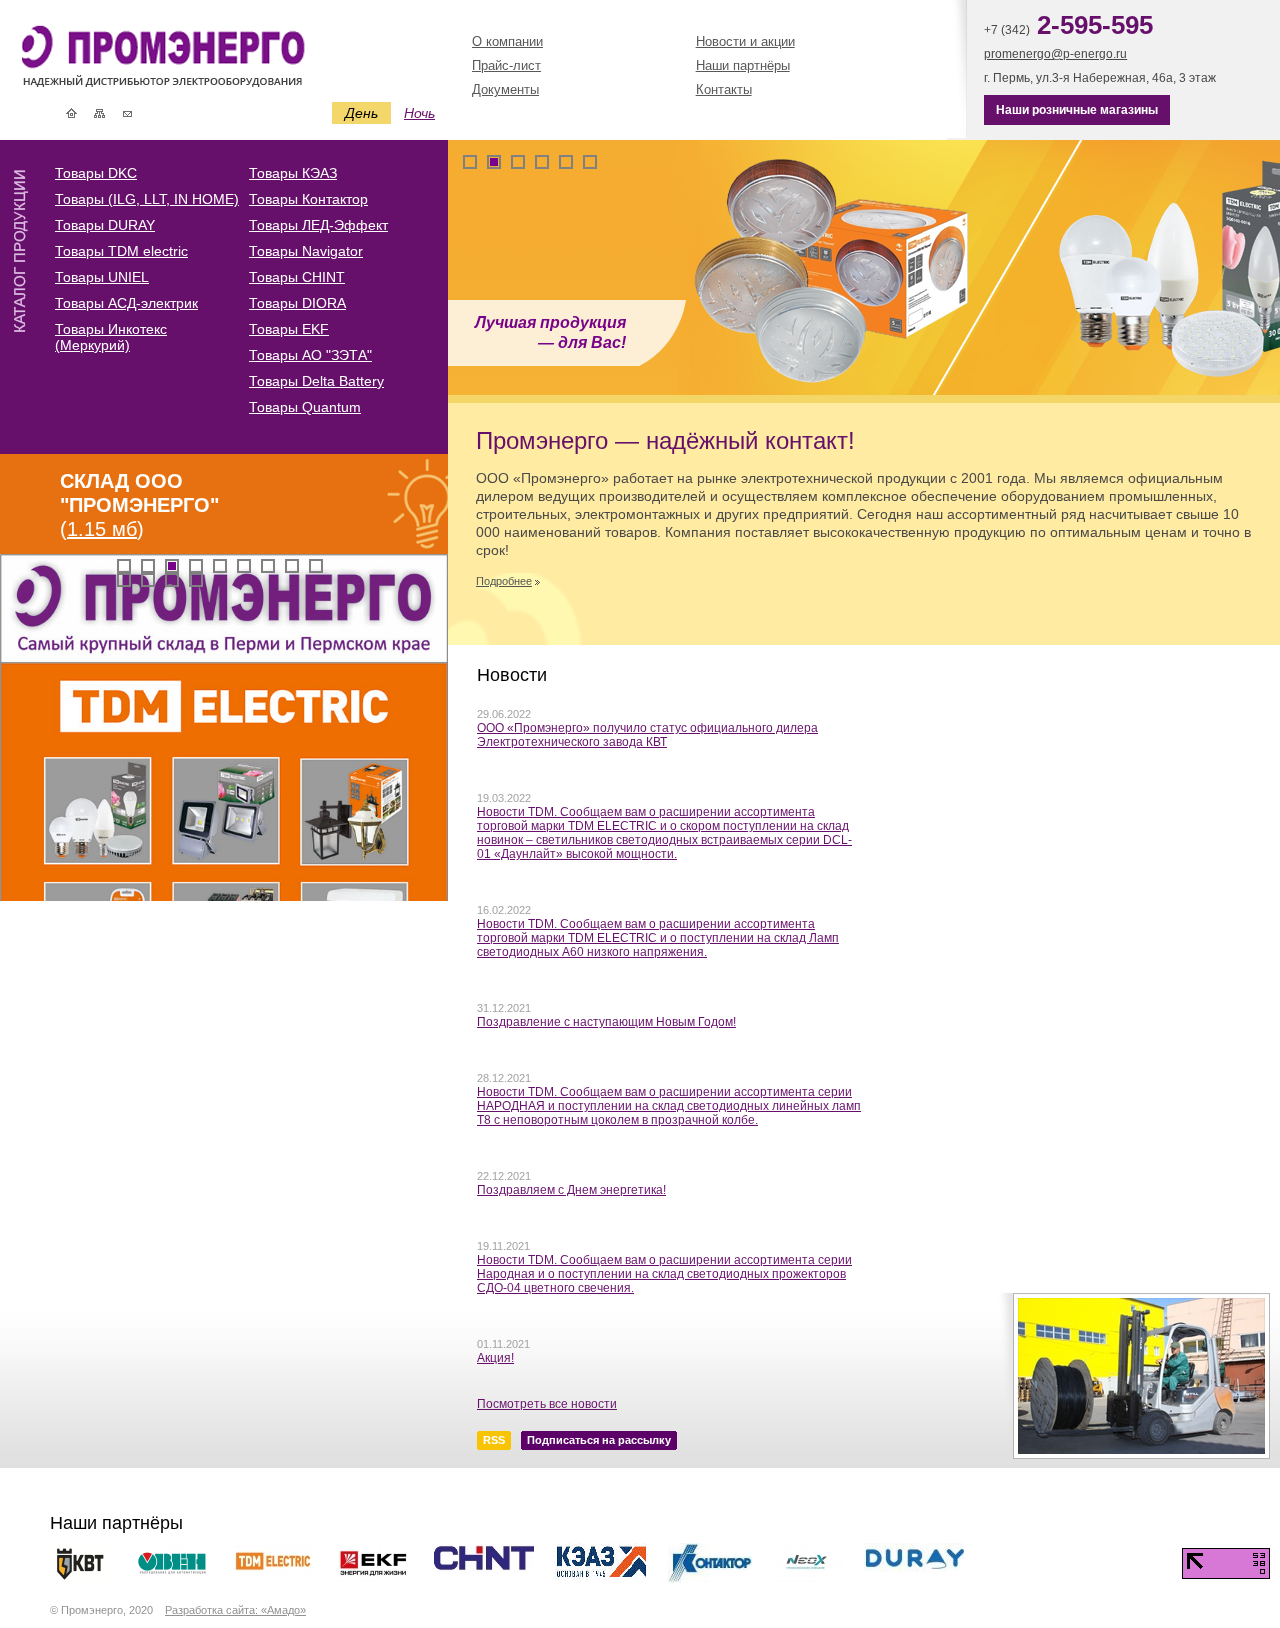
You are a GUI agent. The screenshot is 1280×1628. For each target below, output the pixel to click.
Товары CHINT (297, 277)
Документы (505, 89)
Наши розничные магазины (1077, 110)
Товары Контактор (308, 199)
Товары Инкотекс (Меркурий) (111, 337)
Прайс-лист (506, 65)
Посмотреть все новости (547, 1404)
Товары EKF (289, 329)
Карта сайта (99, 113)
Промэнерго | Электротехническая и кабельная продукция (196, 58)
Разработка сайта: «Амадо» (235, 1610)
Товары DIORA (297, 303)
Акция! (495, 1358)
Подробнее (504, 581)
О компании (507, 41)
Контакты (127, 113)
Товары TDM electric (121, 251)
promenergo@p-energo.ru (1055, 54)
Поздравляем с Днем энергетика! (571, 1190)
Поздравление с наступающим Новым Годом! (606, 1022)
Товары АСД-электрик (126, 303)
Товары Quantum (305, 407)
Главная (71, 113)
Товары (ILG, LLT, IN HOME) (147, 199)
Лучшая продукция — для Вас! (550, 332)
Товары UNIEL (102, 277)
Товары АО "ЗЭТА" (310, 355)
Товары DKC (96, 173)
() (139, 505)
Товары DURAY (105, 225)
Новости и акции (745, 41)
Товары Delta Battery (316, 381)
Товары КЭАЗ (293, 173)
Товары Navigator (306, 251)
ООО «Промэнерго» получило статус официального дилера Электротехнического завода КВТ (647, 735)
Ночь (419, 113)
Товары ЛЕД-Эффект (318, 225)
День (361, 113)
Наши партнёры (743, 65)
